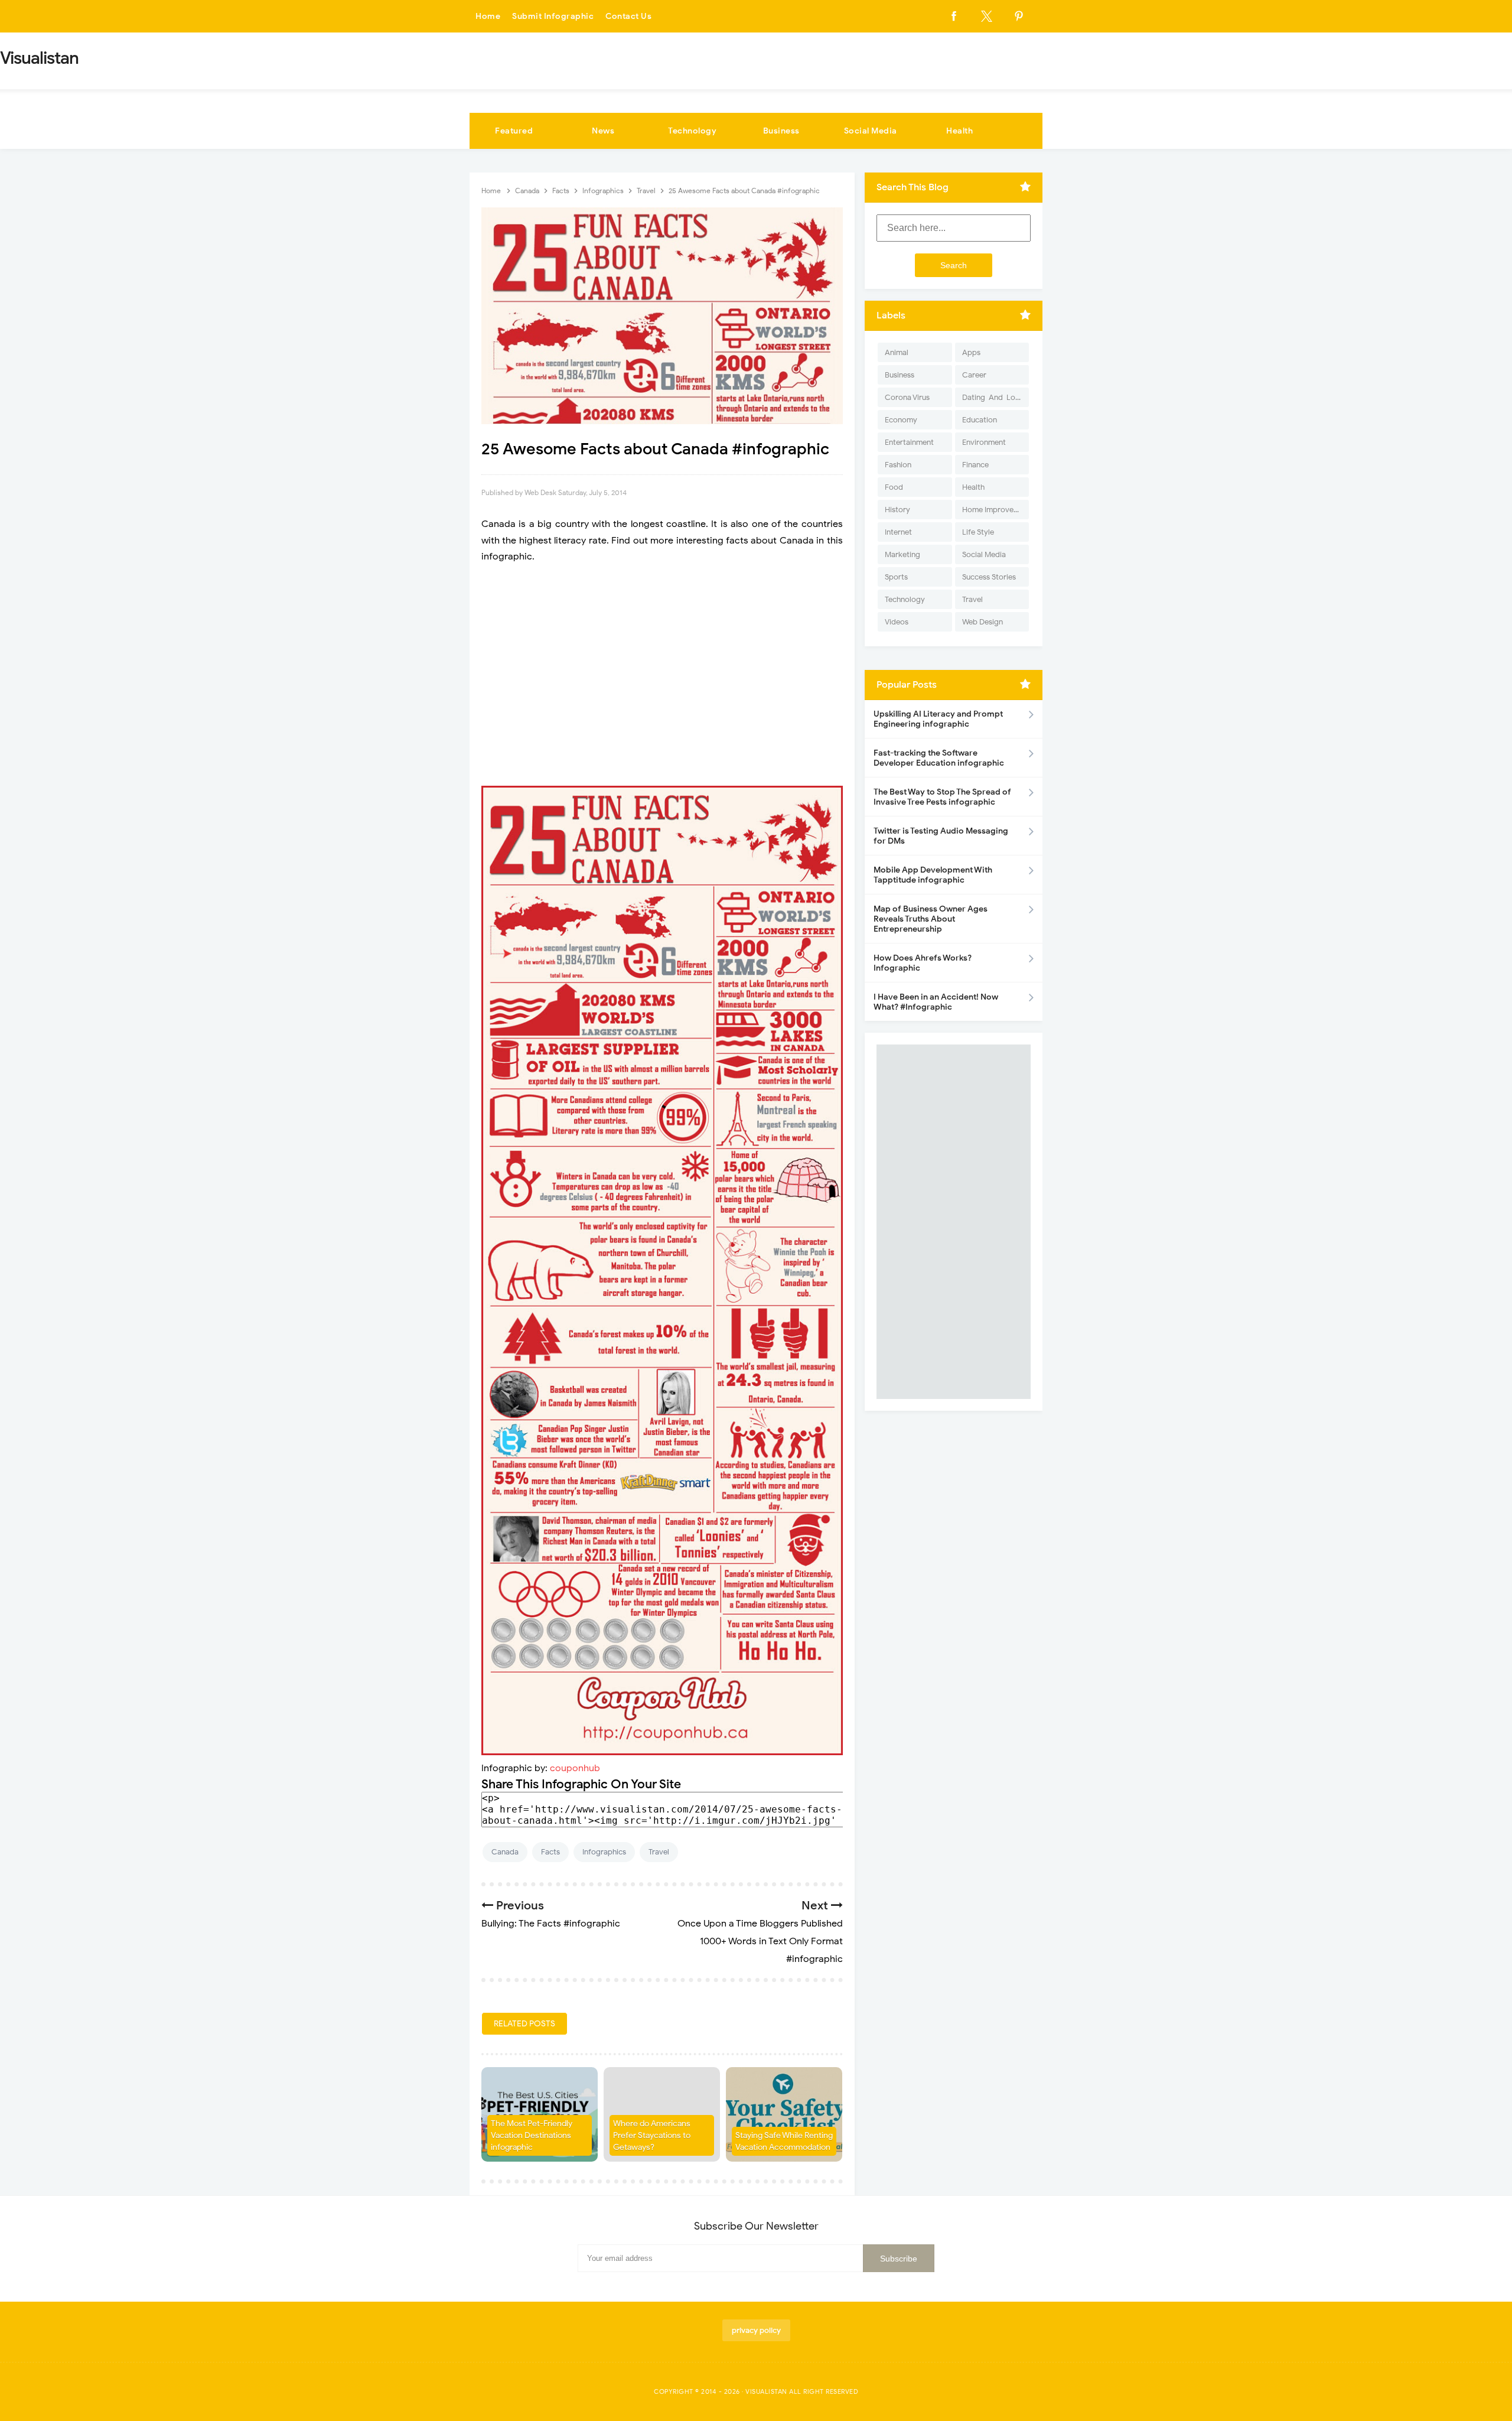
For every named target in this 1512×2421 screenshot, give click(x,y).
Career (974, 375)
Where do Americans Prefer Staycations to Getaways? (652, 2135)
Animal (897, 352)
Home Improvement (995, 510)
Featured (514, 131)
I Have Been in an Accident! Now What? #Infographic (936, 1002)
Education (980, 420)
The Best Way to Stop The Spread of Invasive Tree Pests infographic (942, 797)
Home (488, 16)
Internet (898, 532)
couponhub (575, 1768)
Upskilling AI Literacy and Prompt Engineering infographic (938, 719)
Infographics (604, 1852)
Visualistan (766, 2391)
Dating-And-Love (993, 397)
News (603, 131)
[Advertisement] (662, 675)
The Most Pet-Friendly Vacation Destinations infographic (532, 2135)
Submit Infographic (553, 16)
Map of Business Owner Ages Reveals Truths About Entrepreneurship (931, 919)
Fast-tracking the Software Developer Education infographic (939, 758)
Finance (975, 465)
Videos (897, 622)
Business (781, 131)
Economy (901, 420)
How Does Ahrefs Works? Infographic (923, 963)
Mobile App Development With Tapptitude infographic (933, 875)
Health (959, 131)
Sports (896, 577)
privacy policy (756, 2330)
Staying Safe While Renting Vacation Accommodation (784, 2141)
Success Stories (989, 577)
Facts (550, 1852)
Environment (984, 442)
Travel (659, 1852)
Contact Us (628, 16)
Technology (692, 131)
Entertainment (909, 442)
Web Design (983, 622)
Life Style (978, 532)
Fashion (898, 465)
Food (894, 487)
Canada (505, 1852)
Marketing (902, 554)
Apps (971, 352)
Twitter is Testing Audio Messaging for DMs (941, 836)
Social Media (871, 131)
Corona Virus (907, 397)
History (897, 510)
